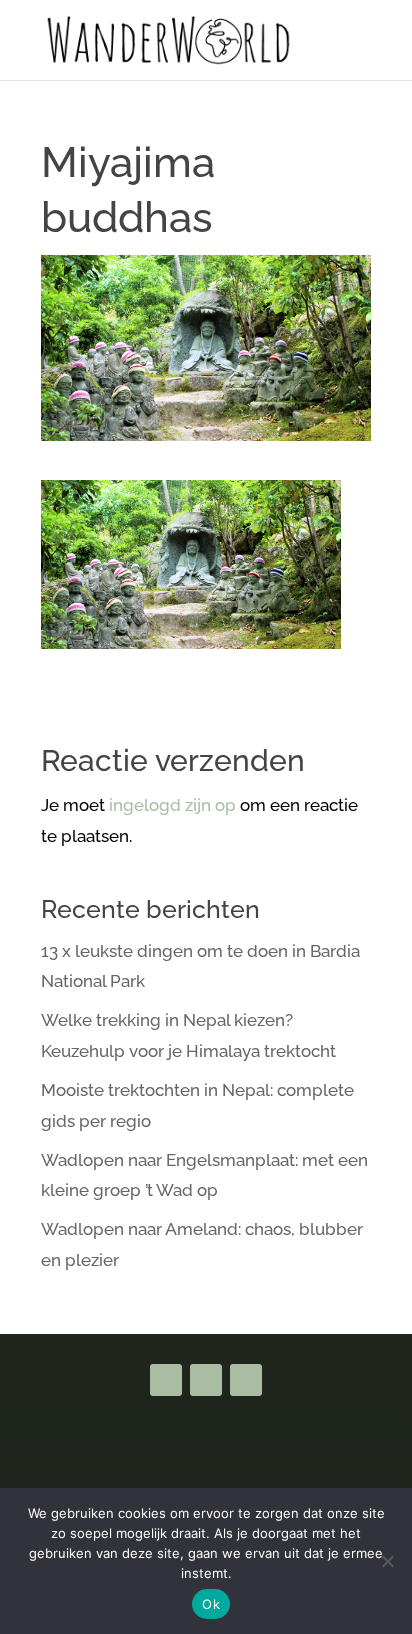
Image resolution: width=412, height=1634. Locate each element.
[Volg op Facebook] (166, 1380)
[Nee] (387, 1561)
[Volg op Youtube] (206, 1380)
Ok (211, 1604)
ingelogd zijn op (172, 805)
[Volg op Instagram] (246, 1380)
